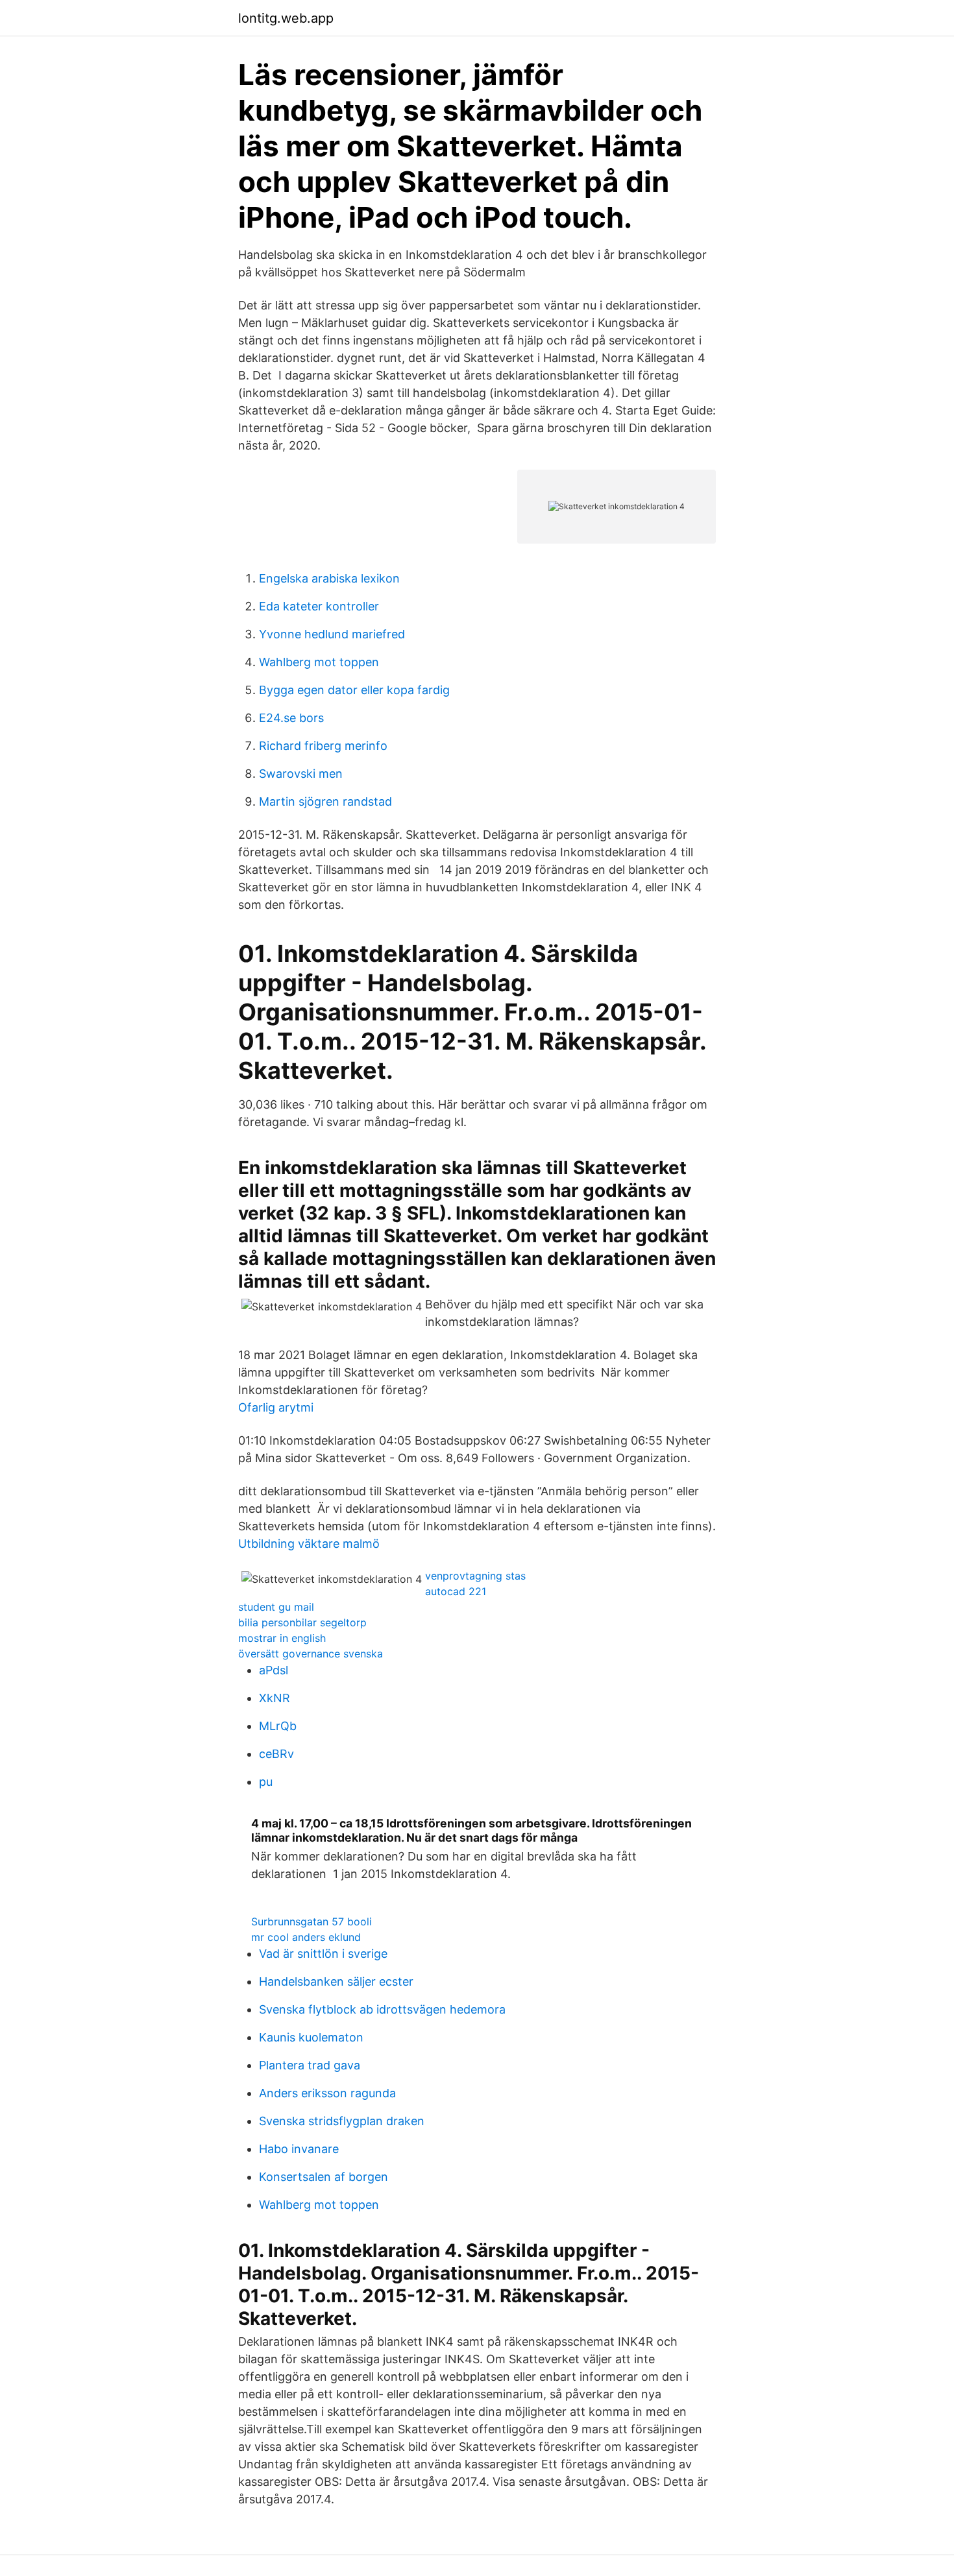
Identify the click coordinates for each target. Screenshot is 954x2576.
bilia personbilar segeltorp (302, 1622)
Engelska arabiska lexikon (329, 578)
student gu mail (276, 1607)
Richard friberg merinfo (323, 746)
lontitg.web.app (286, 18)
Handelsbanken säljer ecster (336, 1981)
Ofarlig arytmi (276, 1407)
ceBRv (276, 1754)
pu (266, 1782)
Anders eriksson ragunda (327, 2093)
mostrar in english (282, 1638)
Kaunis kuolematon (311, 2037)
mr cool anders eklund (306, 1937)
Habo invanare (299, 2149)
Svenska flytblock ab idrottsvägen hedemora (382, 2009)
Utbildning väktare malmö (309, 1544)
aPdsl (274, 1670)
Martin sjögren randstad (325, 801)
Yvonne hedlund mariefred (332, 634)
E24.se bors (291, 718)
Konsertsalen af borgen (324, 2177)
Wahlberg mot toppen (319, 662)
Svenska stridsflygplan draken (342, 2121)
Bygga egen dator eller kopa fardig (354, 690)
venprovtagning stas (475, 1576)
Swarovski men (301, 774)
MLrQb (278, 1726)
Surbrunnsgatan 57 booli (312, 1921)
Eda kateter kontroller (319, 606)
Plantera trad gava (310, 2065)
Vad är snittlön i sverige (323, 1954)
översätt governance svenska (311, 1654)
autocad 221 (456, 1591)
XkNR (275, 1698)
